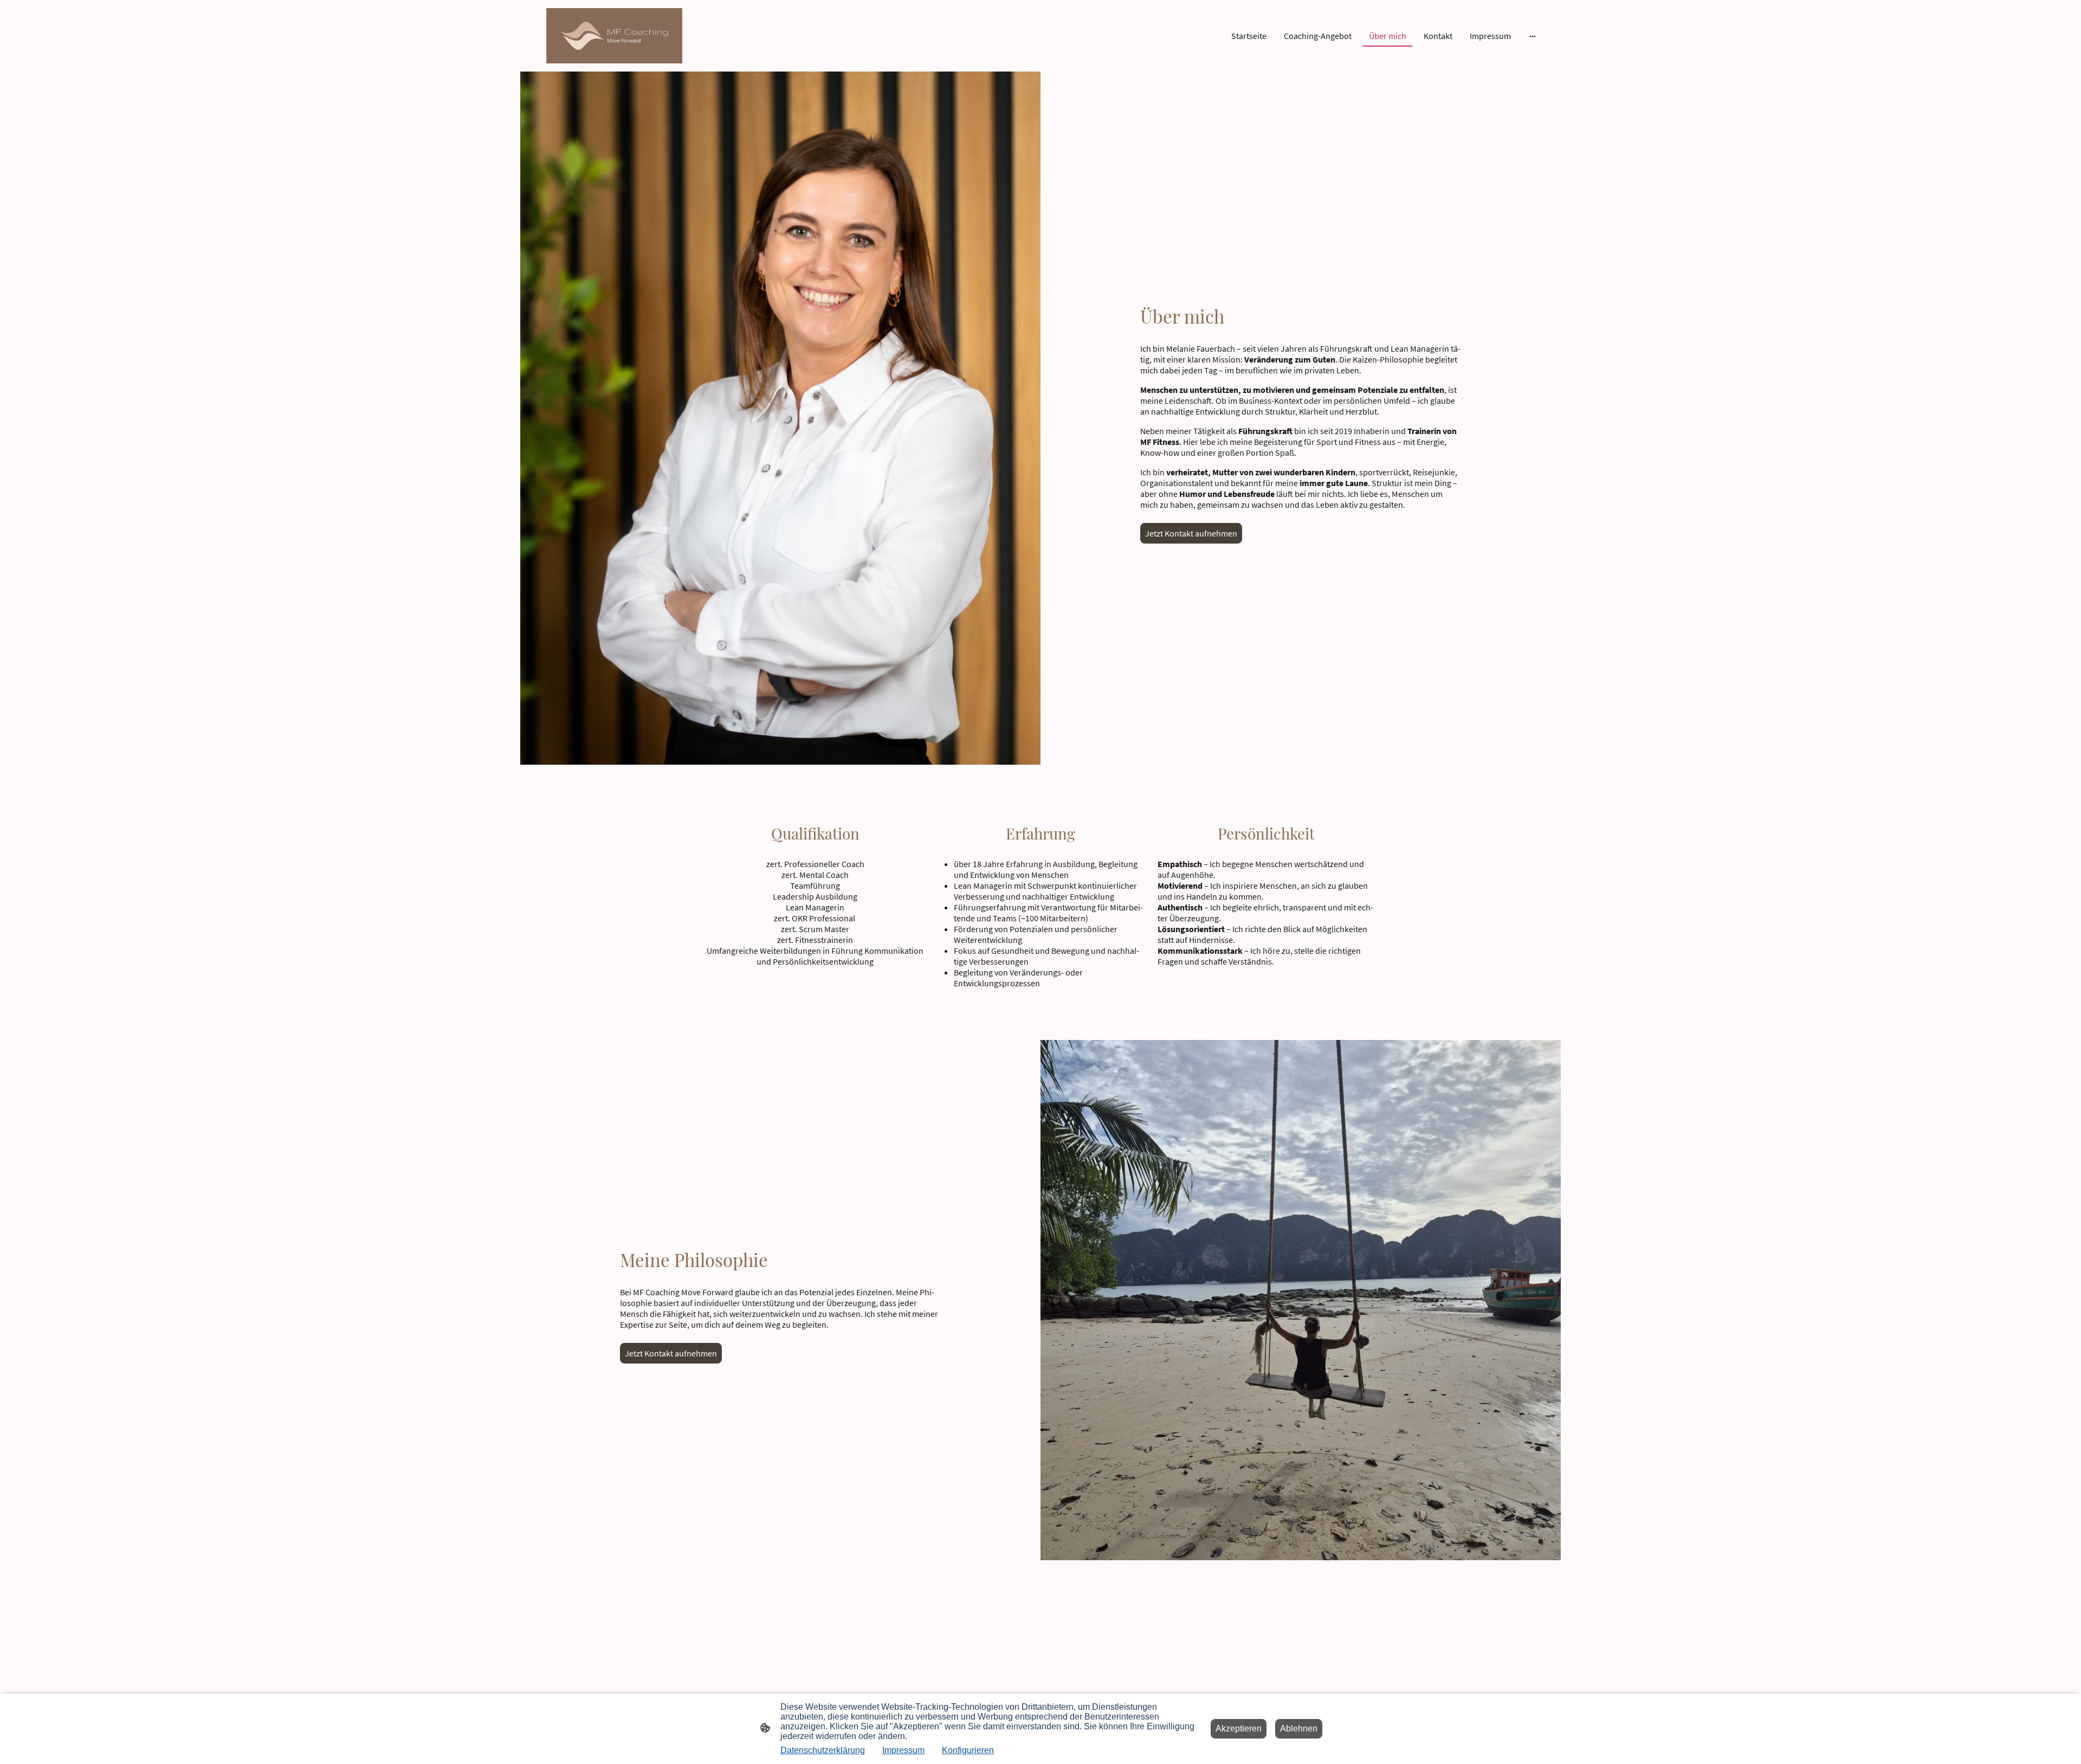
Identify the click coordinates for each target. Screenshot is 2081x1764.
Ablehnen (1299, 1729)
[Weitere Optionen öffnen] (1533, 36)
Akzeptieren (1239, 1729)
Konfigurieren (968, 1750)
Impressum (903, 1750)
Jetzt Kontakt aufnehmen (1191, 533)
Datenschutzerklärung (823, 1750)
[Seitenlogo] (614, 36)
